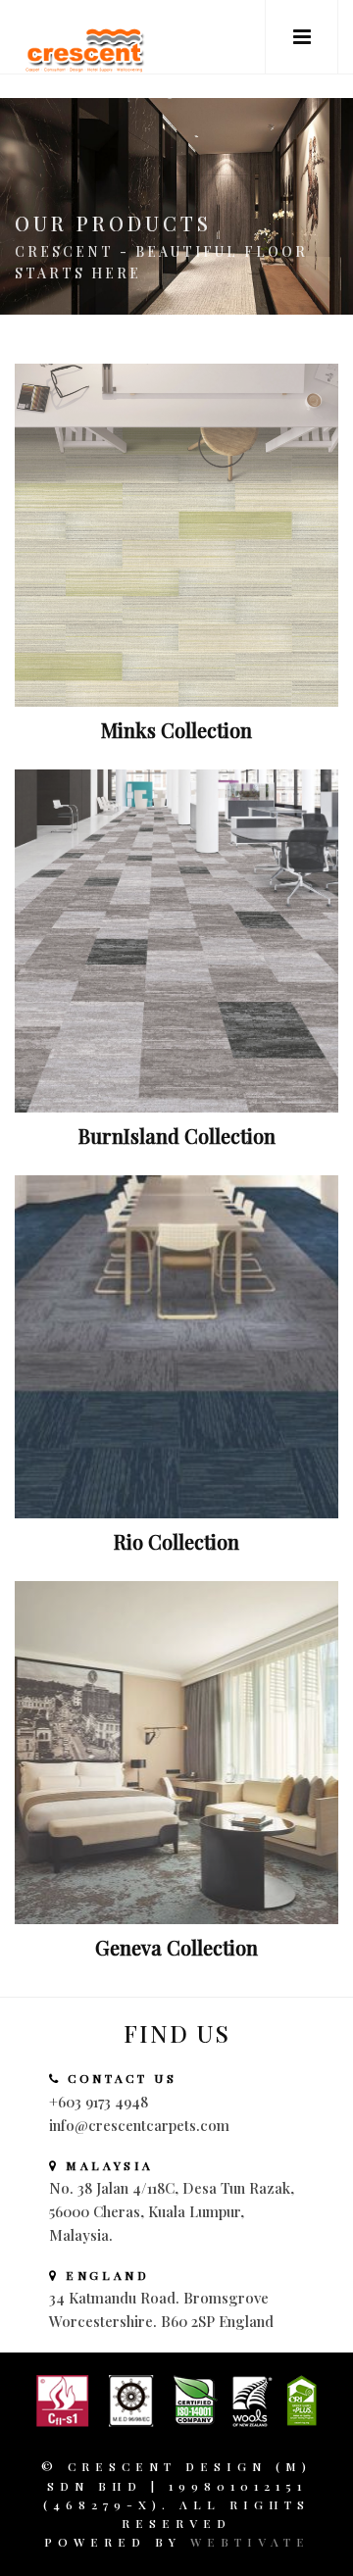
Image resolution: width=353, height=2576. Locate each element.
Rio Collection (176, 1541)
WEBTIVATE (250, 2542)
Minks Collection (176, 730)
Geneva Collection (176, 1947)
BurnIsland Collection (177, 1136)
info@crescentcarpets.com (139, 2125)
